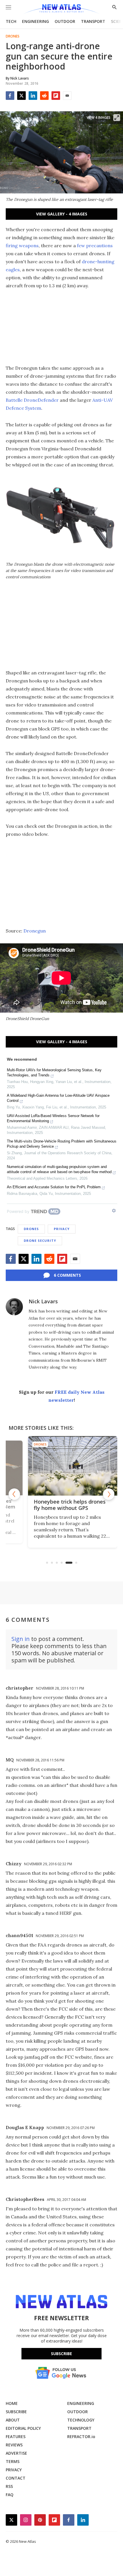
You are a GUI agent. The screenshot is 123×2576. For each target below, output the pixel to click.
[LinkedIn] (33, 96)
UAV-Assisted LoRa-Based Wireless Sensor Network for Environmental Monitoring (53, 1118)
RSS (9, 2486)
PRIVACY (14, 2470)
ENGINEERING (35, 21)
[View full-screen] (117, 118)
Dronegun (35, 931)
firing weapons (22, 245)
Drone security (40, 1241)
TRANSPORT (93, 21)
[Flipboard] (56, 96)
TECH (11, 21)
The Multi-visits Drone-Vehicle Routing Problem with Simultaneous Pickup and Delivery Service (62, 1144)
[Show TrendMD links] (114, 1211)
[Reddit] (44, 96)
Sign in (21, 1639)
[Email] (67, 96)
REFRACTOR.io (81, 2437)
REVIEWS (14, 2445)
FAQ (10, 2495)
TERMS (13, 2461)
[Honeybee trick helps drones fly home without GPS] (61, 1466)
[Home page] (61, 9)
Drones (13, 36)
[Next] (109, 1494)
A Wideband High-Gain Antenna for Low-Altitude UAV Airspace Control (58, 1098)
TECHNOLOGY (81, 2420)
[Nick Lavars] (14, 1307)
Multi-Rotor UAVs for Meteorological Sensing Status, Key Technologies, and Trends (54, 1073)
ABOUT (13, 2420)
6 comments (67, 1275)
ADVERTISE (16, 2453)
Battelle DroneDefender (32, 400)
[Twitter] (21, 96)
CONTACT (16, 2478)
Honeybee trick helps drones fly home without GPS (58, 1505)
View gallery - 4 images (62, 214)
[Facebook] (10, 96)
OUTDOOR (65, 21)
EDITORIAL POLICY (23, 2428)
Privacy (62, 1229)
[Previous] (14, 1494)
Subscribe (61, 2354)
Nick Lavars (43, 1301)
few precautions (95, 245)
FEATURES (16, 2437)
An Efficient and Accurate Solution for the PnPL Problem (54, 1187)
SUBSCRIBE (16, 2412)
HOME (12, 2403)
